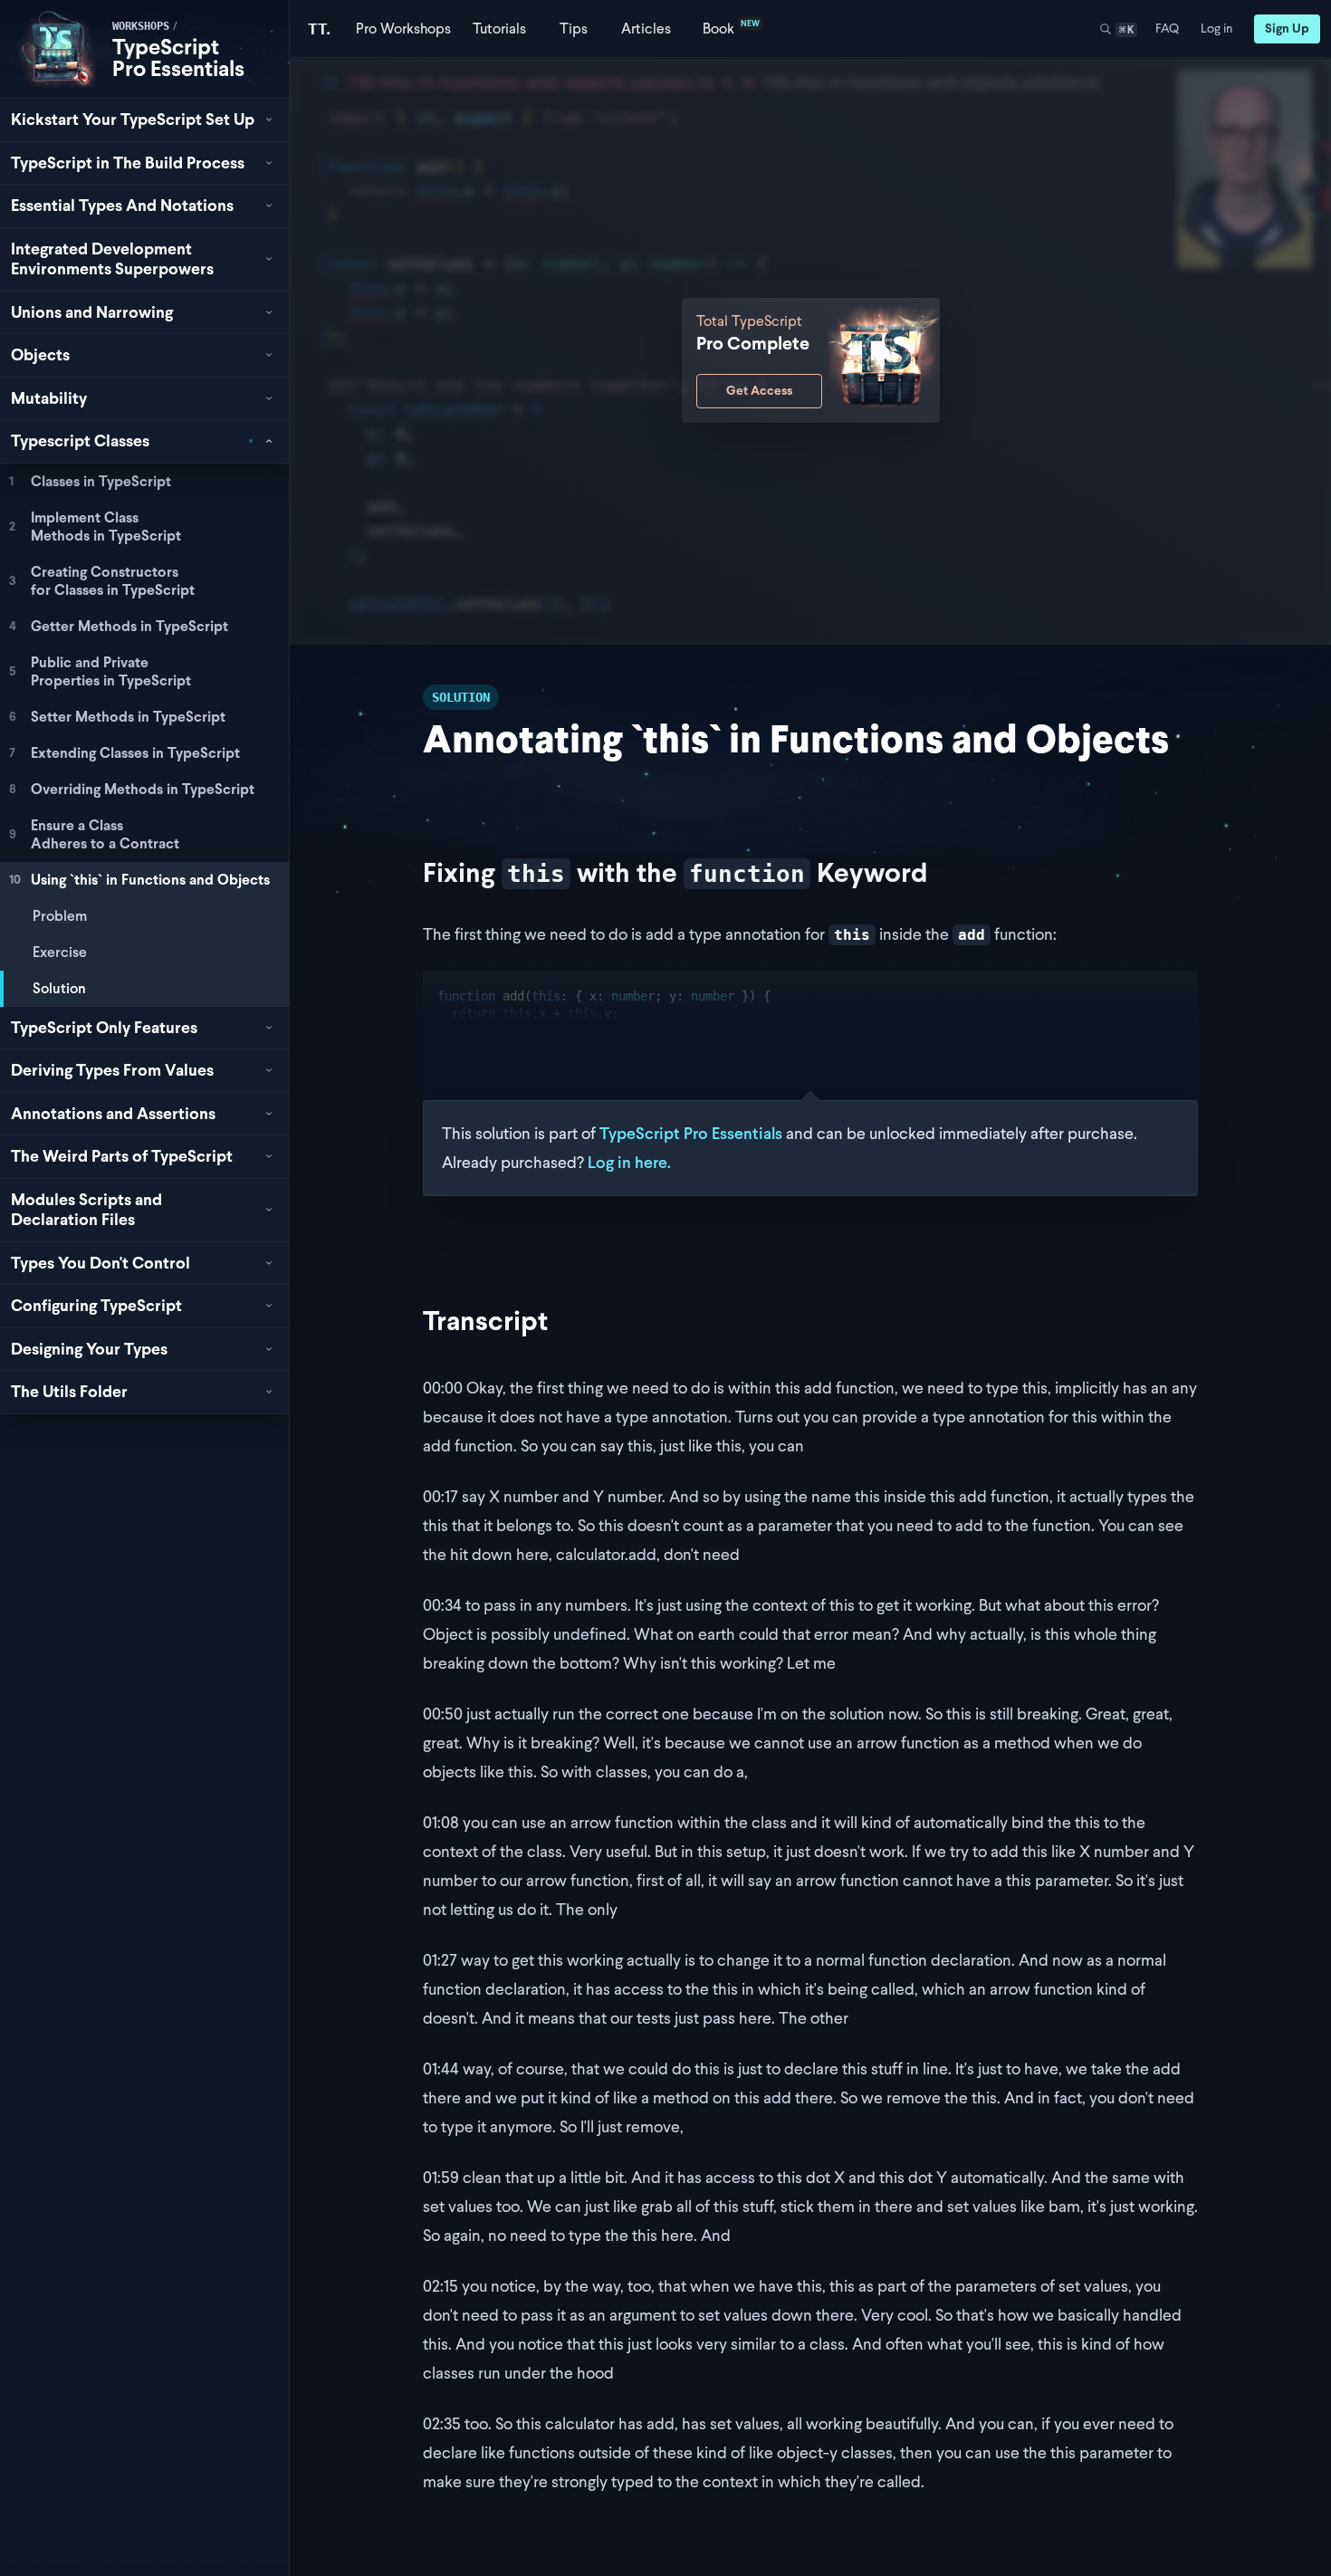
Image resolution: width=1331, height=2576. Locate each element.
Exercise (60, 952)
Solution (59, 988)
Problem (60, 916)
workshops (141, 26)
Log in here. (629, 1162)
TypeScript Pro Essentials (178, 57)
